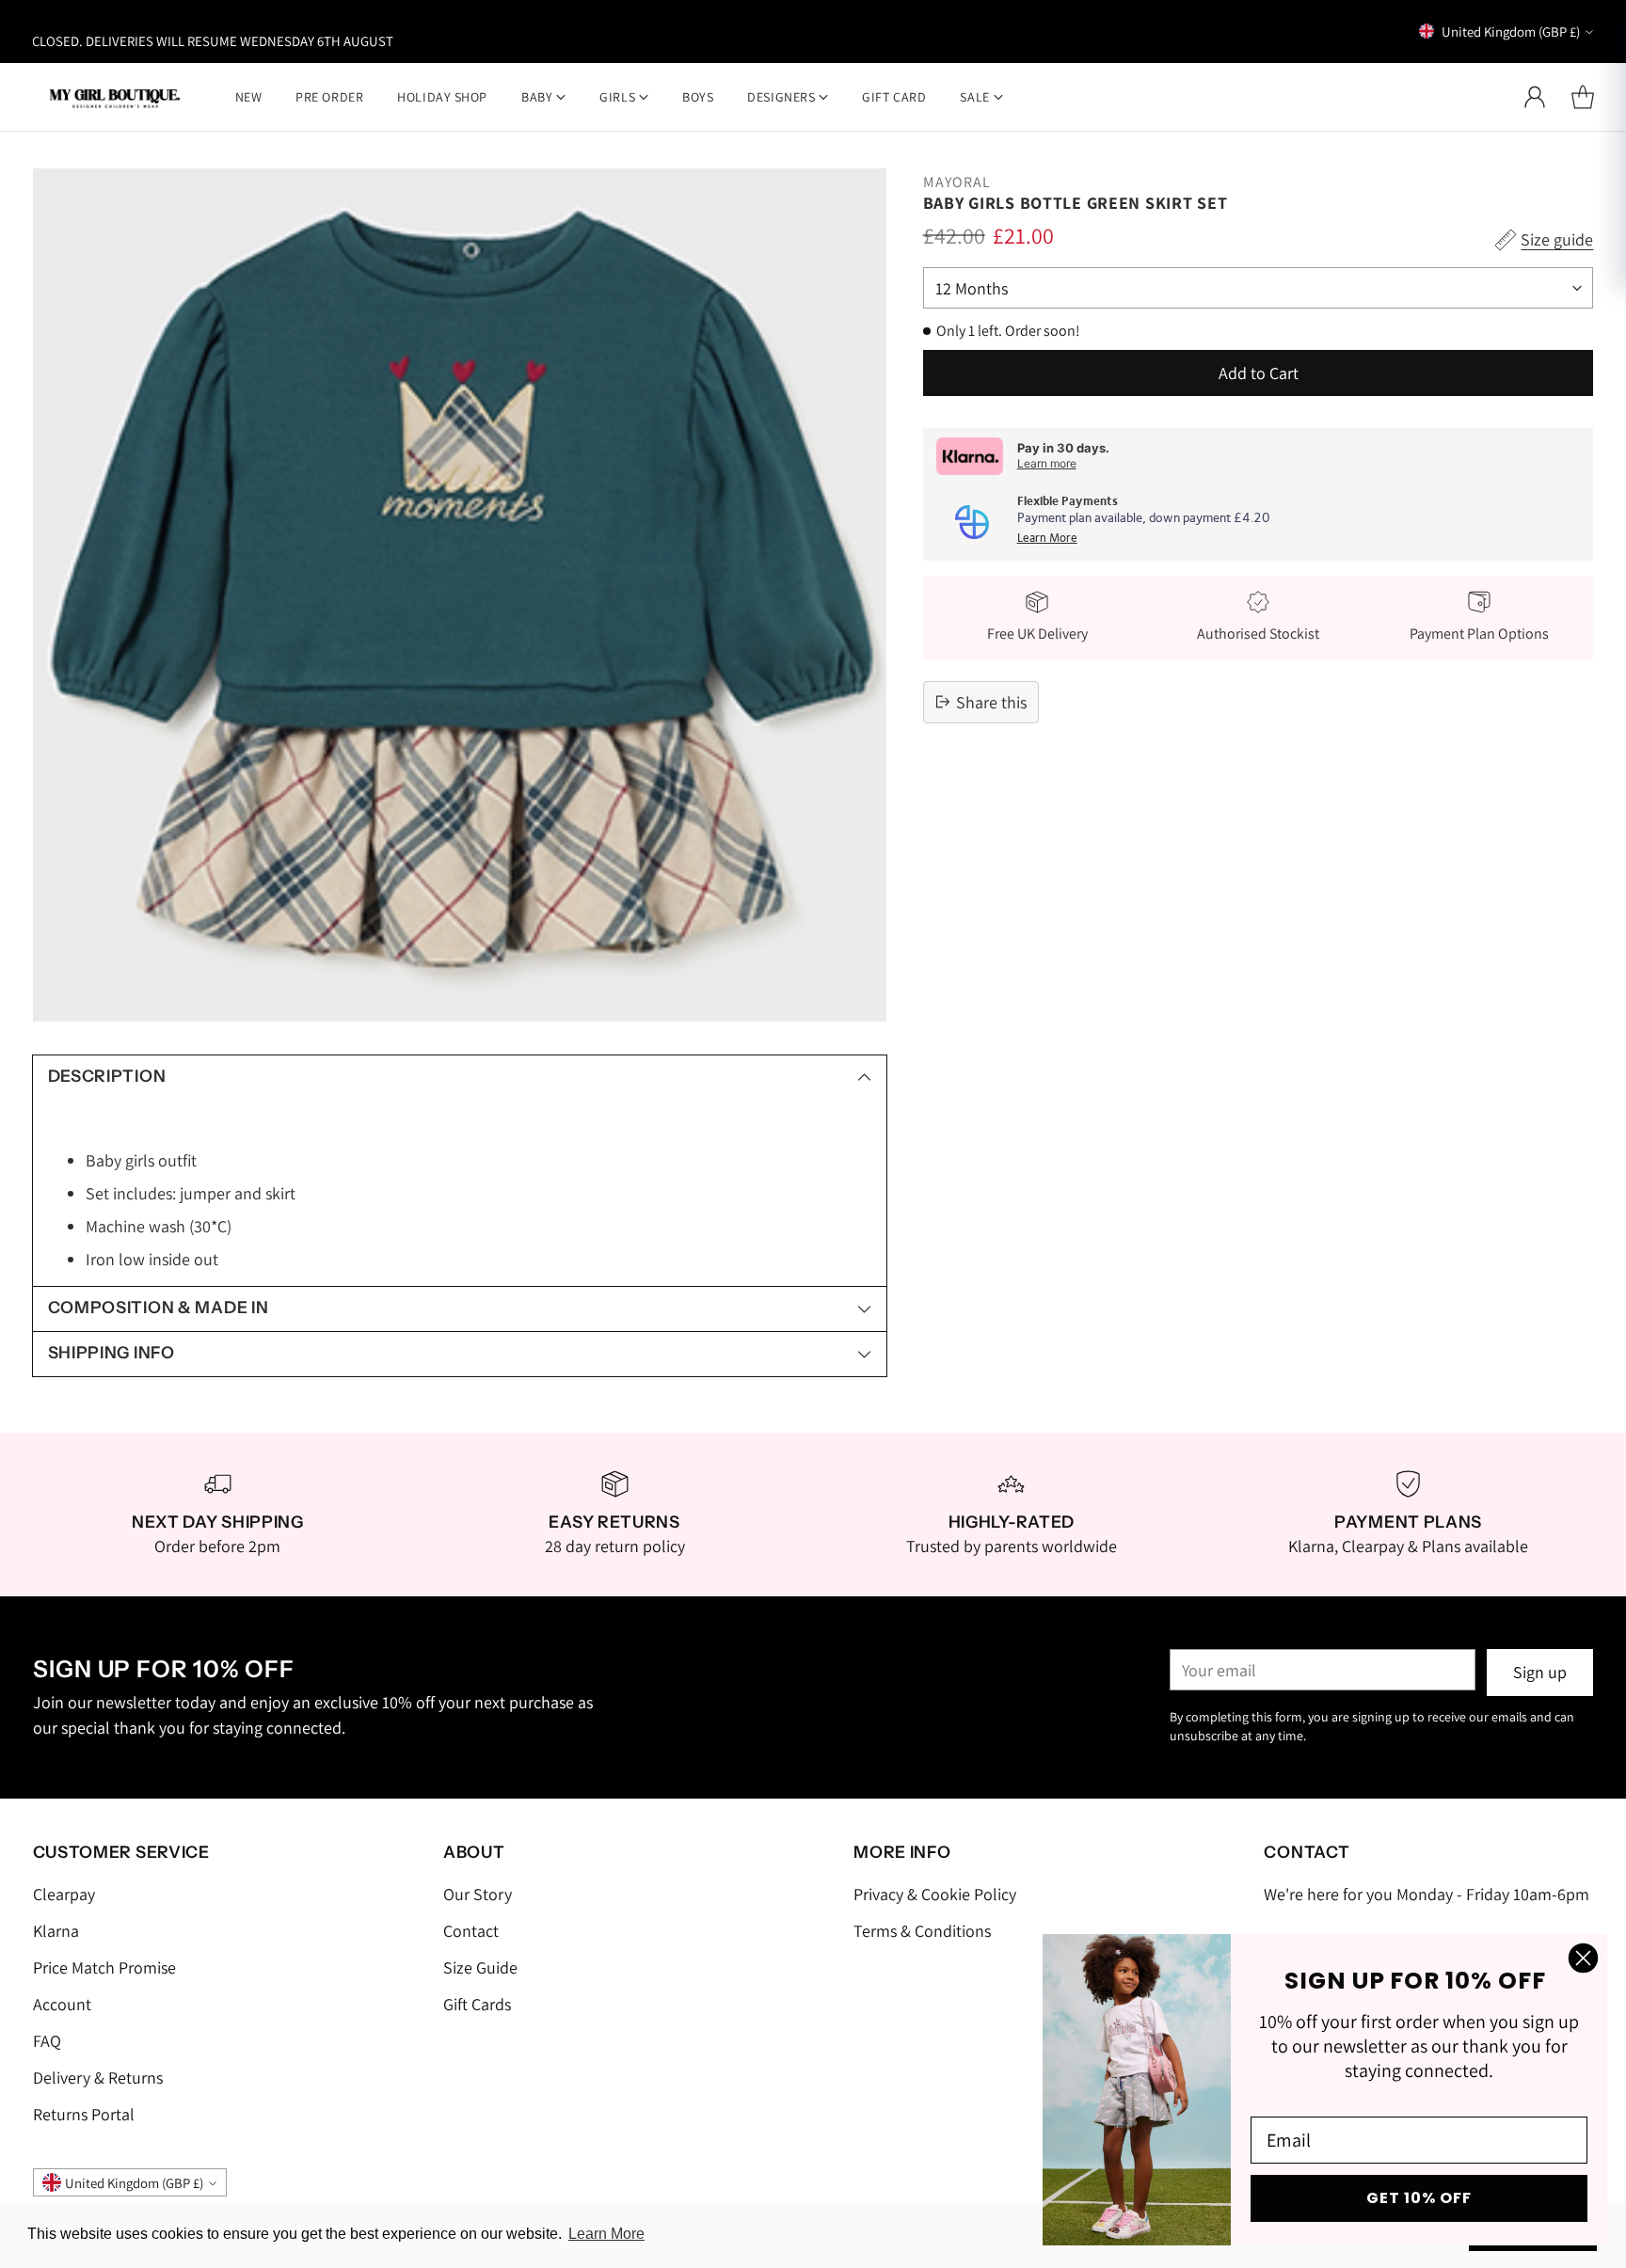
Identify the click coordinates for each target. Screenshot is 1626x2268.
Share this (991, 702)
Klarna (56, 1931)
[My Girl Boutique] (115, 96)
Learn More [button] (606, 2234)
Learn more (1047, 463)
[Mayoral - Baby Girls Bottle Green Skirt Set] (460, 595)
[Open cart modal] (1583, 97)
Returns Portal (84, 2114)
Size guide (1557, 239)
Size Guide (480, 1967)
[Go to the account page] (1535, 97)
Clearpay (64, 1894)
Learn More (1047, 539)
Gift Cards (477, 2004)
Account (62, 2004)
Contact (471, 1931)
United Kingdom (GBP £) (1511, 32)
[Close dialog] (1583, 1958)
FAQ (47, 2041)
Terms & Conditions (922, 1931)
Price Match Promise (104, 1967)
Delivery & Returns (98, 2078)
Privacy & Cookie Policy (935, 1894)
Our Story (478, 1894)
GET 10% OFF (1419, 2198)
